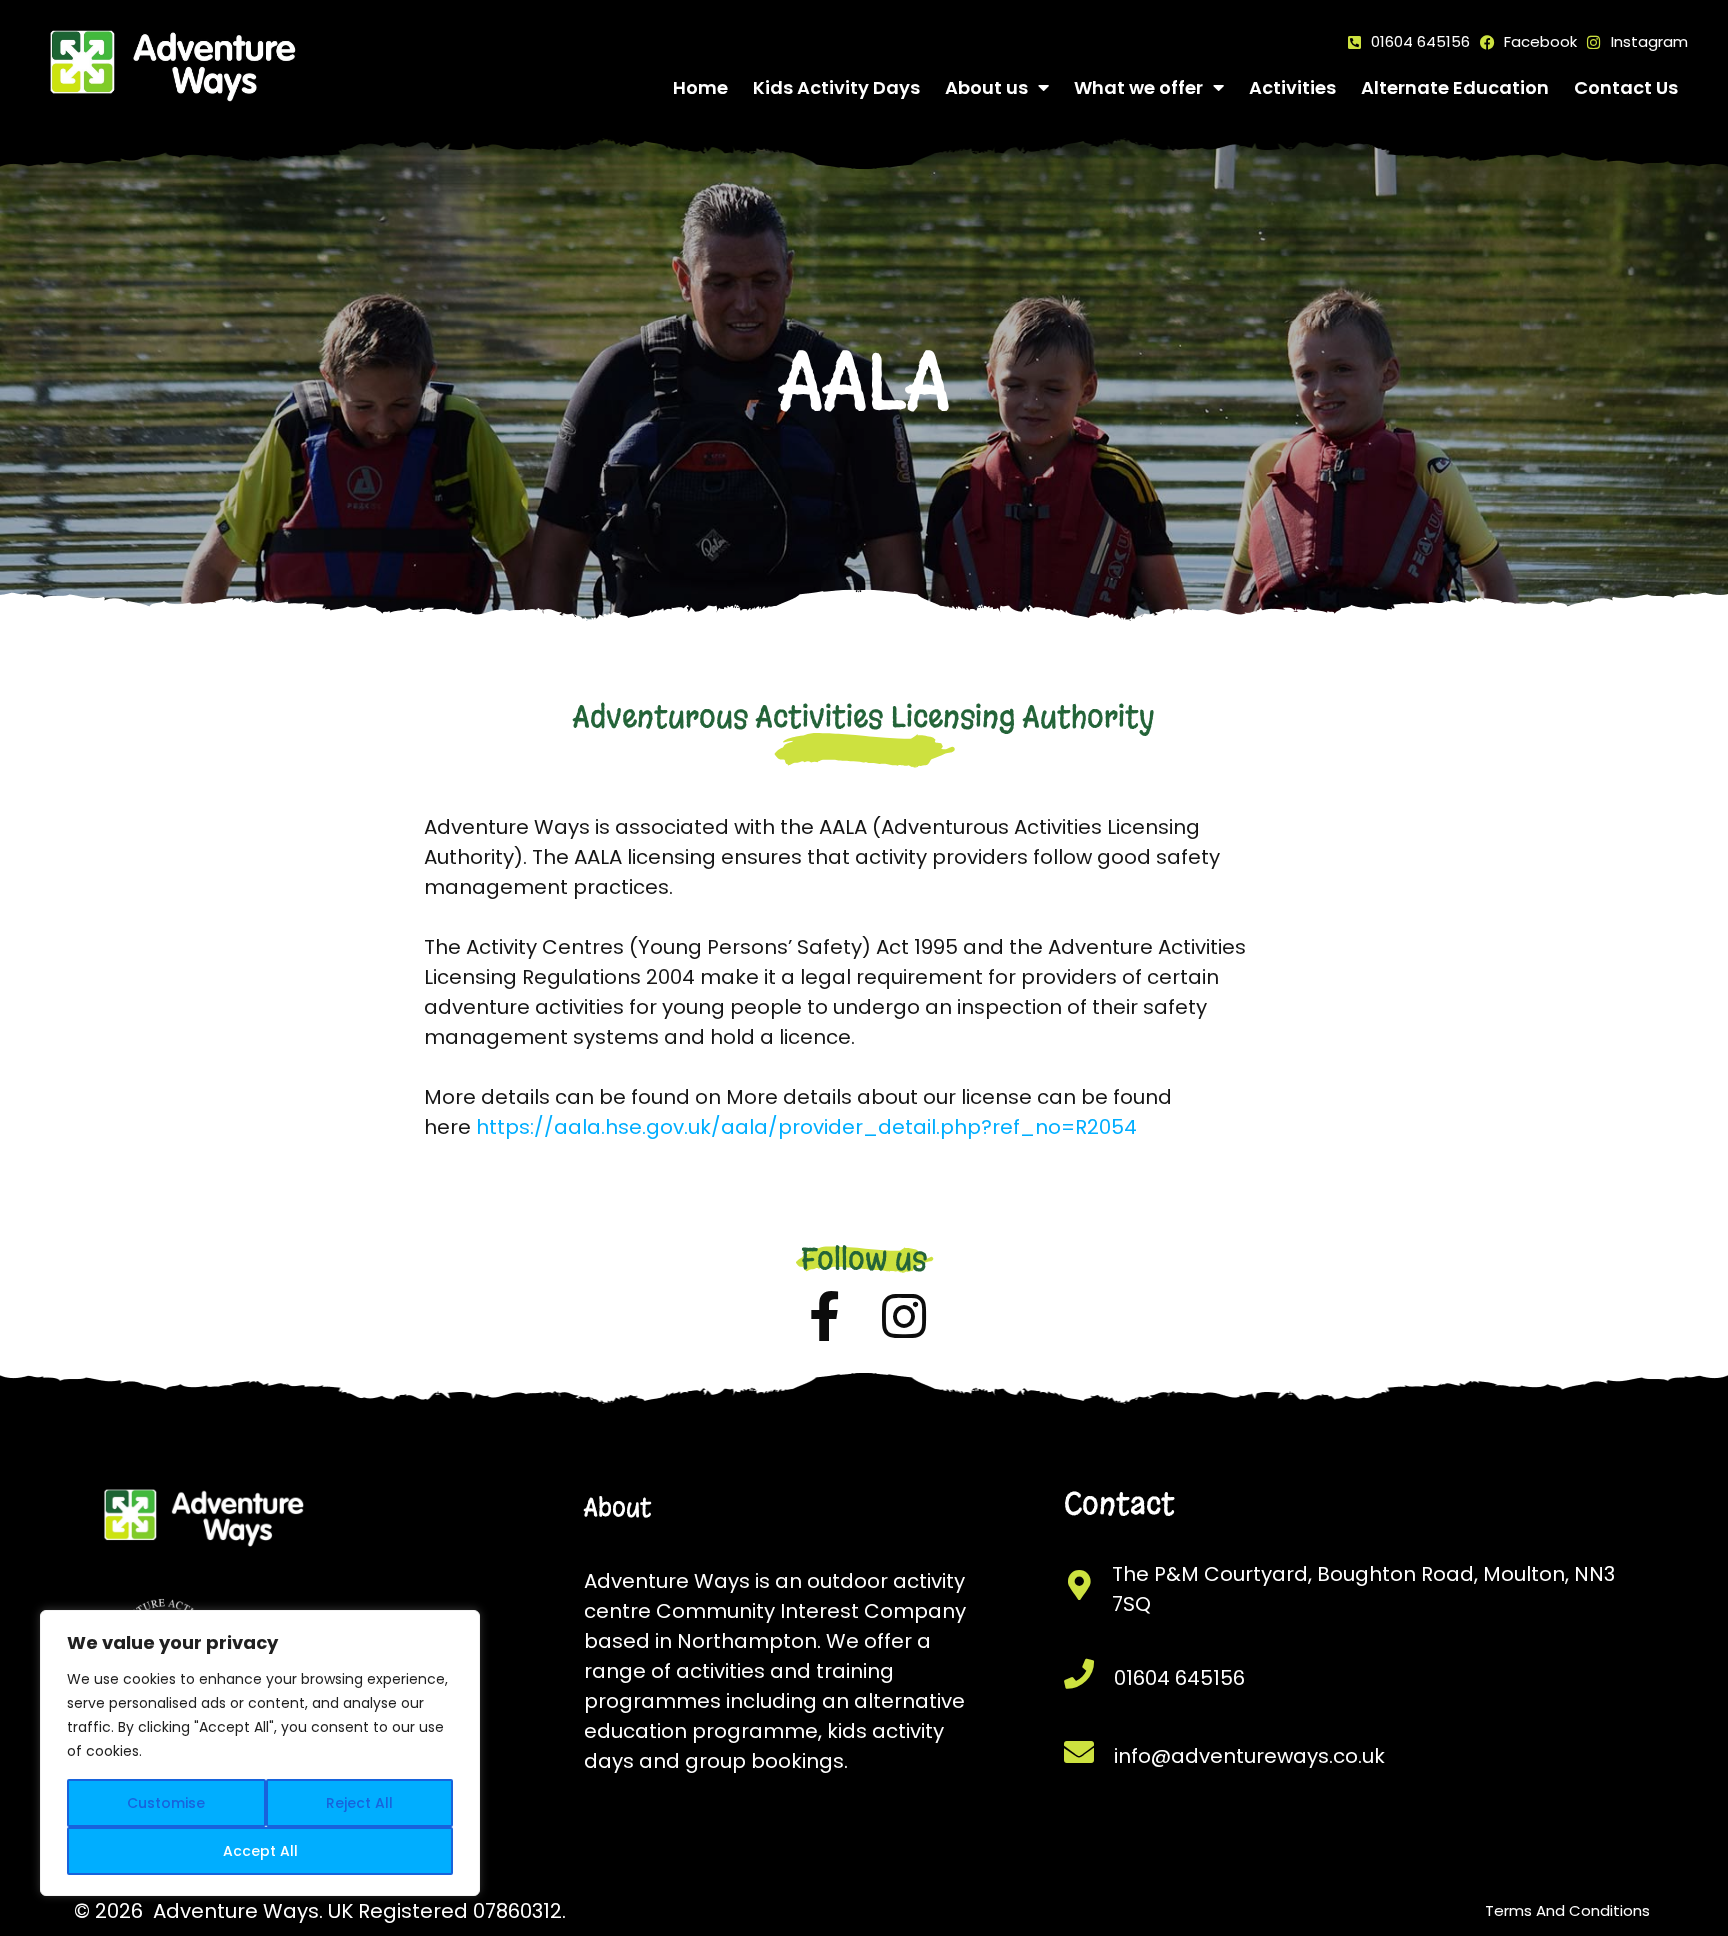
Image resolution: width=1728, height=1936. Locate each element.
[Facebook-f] (824, 1316)
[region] (260, 1753)
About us (986, 87)
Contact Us (1626, 87)
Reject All (359, 1803)
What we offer (1138, 87)
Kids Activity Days (836, 87)
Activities (1292, 87)
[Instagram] (904, 1316)
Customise (166, 1803)
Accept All (260, 1851)
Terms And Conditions (1567, 1910)
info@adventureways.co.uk (1249, 1756)
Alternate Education (1455, 87)
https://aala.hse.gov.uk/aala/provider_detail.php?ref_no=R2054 (806, 1127)
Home (700, 87)
